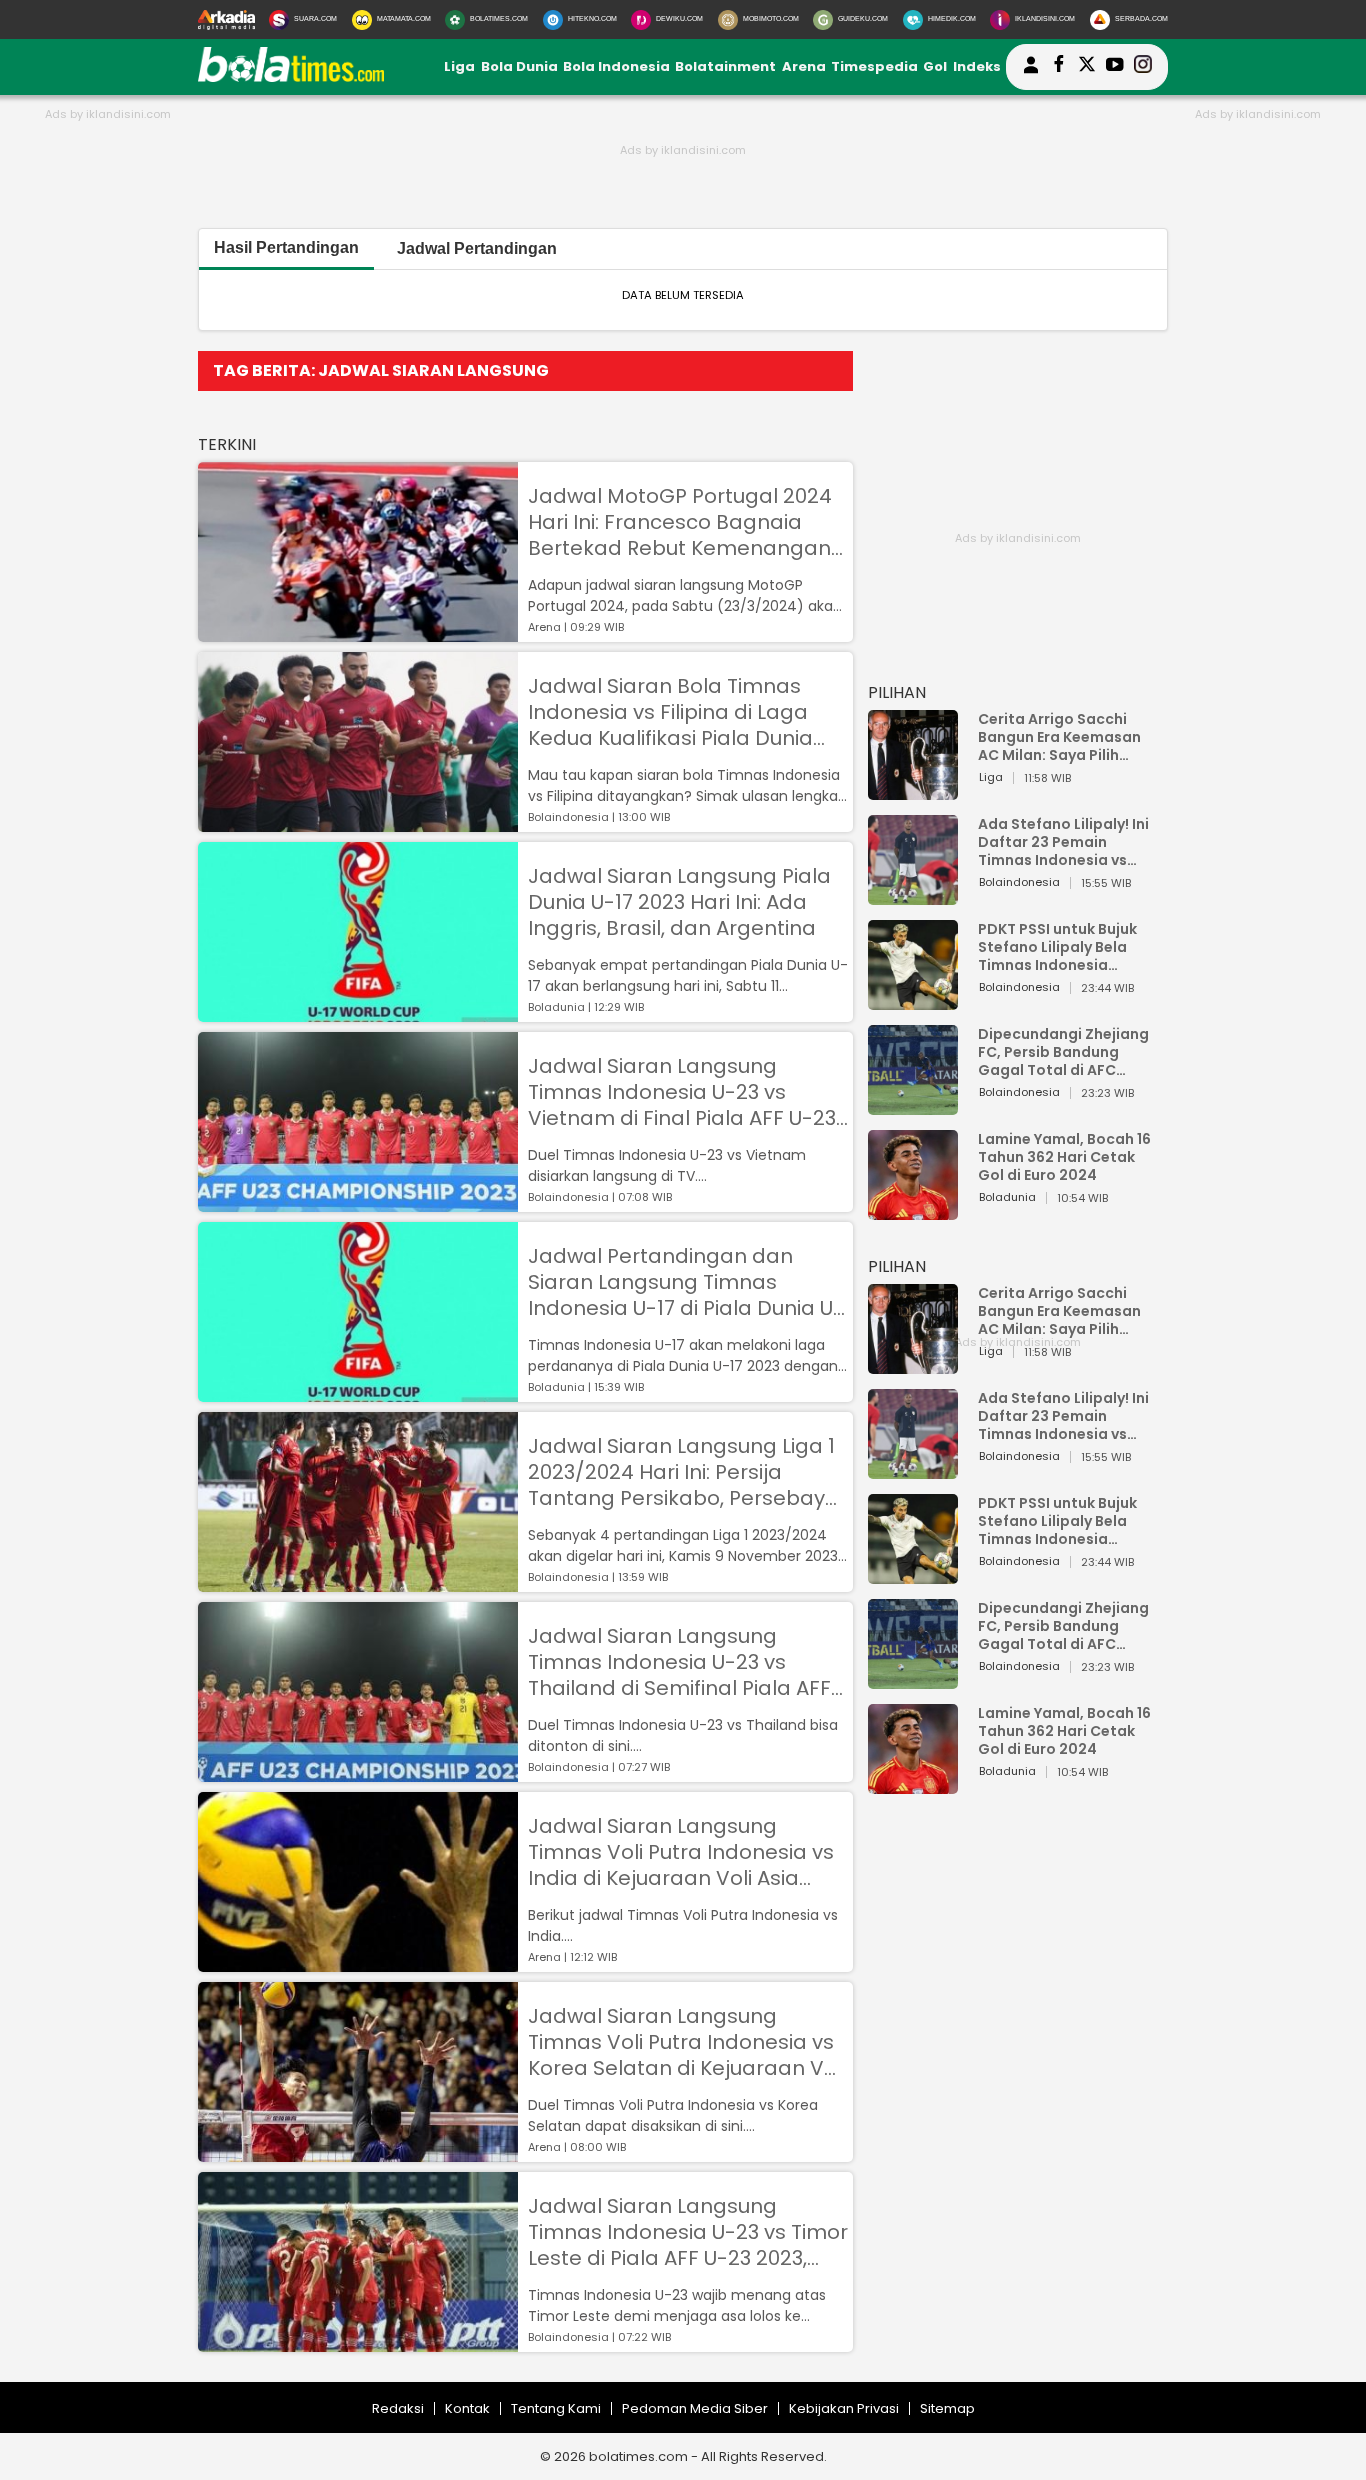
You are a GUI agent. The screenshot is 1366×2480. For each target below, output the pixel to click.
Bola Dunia (519, 66)
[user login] (1031, 73)
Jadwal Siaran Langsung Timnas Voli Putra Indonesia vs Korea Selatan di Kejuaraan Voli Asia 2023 (687, 2042)
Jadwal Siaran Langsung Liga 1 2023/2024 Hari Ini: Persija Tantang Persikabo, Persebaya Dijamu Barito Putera (683, 1472)
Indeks (977, 66)
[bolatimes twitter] (1087, 67)
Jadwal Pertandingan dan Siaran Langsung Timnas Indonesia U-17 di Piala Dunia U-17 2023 (686, 1282)
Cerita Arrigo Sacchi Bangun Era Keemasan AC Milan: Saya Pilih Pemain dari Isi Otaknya (1065, 737)
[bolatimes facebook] (1059, 67)
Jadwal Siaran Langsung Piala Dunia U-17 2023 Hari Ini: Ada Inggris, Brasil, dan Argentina (679, 902)
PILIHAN (897, 692)
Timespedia (874, 66)
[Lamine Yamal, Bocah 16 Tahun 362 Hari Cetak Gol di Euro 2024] (913, 1210)
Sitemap (947, 2408)
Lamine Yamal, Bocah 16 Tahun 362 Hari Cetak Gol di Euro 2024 (1064, 1157)
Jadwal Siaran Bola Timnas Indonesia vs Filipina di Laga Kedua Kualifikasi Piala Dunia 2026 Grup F (670, 712)
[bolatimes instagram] (1143, 67)
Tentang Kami (556, 2408)
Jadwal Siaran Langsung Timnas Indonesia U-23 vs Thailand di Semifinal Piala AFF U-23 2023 (679, 1662)
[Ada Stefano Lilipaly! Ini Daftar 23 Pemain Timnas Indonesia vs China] (913, 895)
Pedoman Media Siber (695, 2408)
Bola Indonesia (616, 66)
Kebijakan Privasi (844, 2408)
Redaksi (398, 2408)
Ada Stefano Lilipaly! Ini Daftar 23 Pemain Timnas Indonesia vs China (1063, 842)
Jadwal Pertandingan (477, 248)
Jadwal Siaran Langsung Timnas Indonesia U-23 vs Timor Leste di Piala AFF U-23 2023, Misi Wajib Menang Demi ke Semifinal (688, 2232)
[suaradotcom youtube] (1115, 67)
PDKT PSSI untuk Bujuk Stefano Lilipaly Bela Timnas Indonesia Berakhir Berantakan (1057, 947)
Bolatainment (725, 66)
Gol (935, 66)
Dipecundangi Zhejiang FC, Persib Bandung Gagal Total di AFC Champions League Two (1066, 1052)
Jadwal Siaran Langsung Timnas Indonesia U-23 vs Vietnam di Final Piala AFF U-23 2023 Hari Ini (682, 1092)
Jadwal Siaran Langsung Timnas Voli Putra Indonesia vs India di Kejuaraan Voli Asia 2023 (681, 1852)
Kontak (467, 2408)
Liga (459, 66)
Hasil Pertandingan (286, 247)
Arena (804, 66)
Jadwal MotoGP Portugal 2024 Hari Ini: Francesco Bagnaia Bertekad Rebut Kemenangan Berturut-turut (680, 522)
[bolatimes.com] (291, 77)
